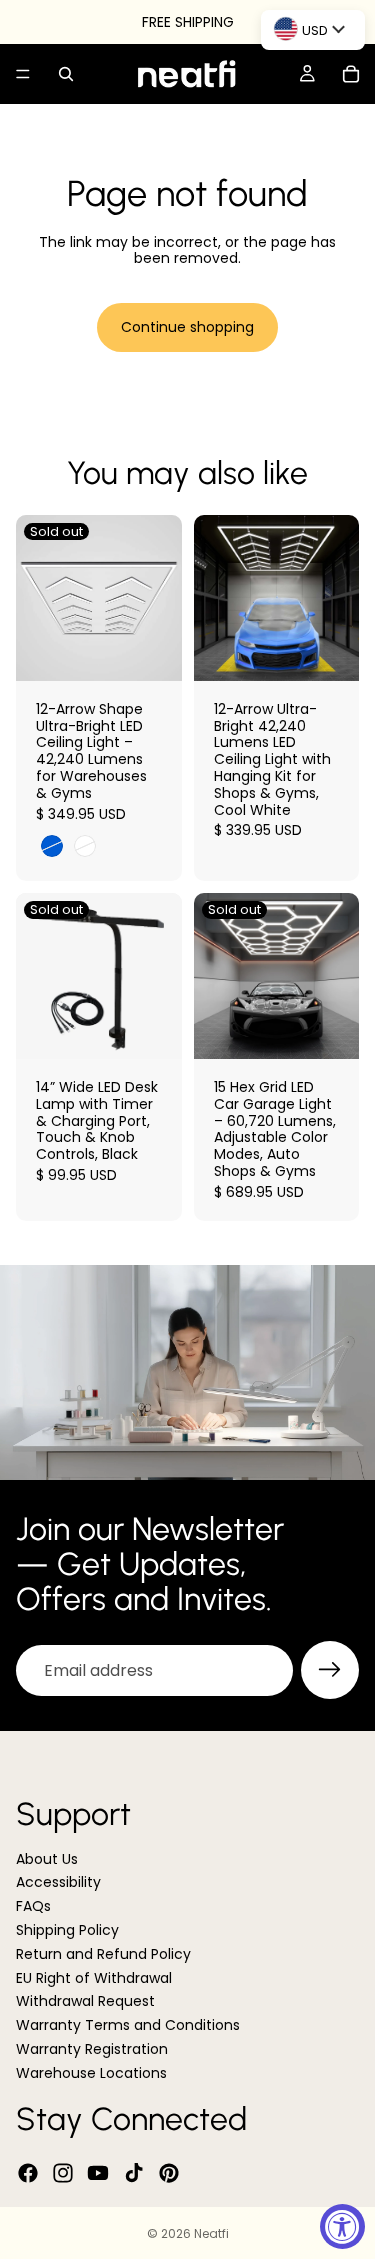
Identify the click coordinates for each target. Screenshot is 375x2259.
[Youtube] (98, 2173)
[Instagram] (63, 2173)
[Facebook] (28, 2173)
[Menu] (23, 74)
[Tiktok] (134, 2173)
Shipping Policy (67, 1930)
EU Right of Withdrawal (94, 1978)
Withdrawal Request (85, 2002)
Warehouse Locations (91, 2073)
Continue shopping (187, 327)
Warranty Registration (92, 2049)
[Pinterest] (169, 2173)
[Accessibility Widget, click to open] (342, 2226)
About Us (47, 1859)
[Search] (66, 74)
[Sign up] (330, 1670)
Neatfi (211, 2233)
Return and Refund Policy (103, 1954)
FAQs (33, 1906)
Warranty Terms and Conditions (128, 2025)
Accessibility (58, 1883)
